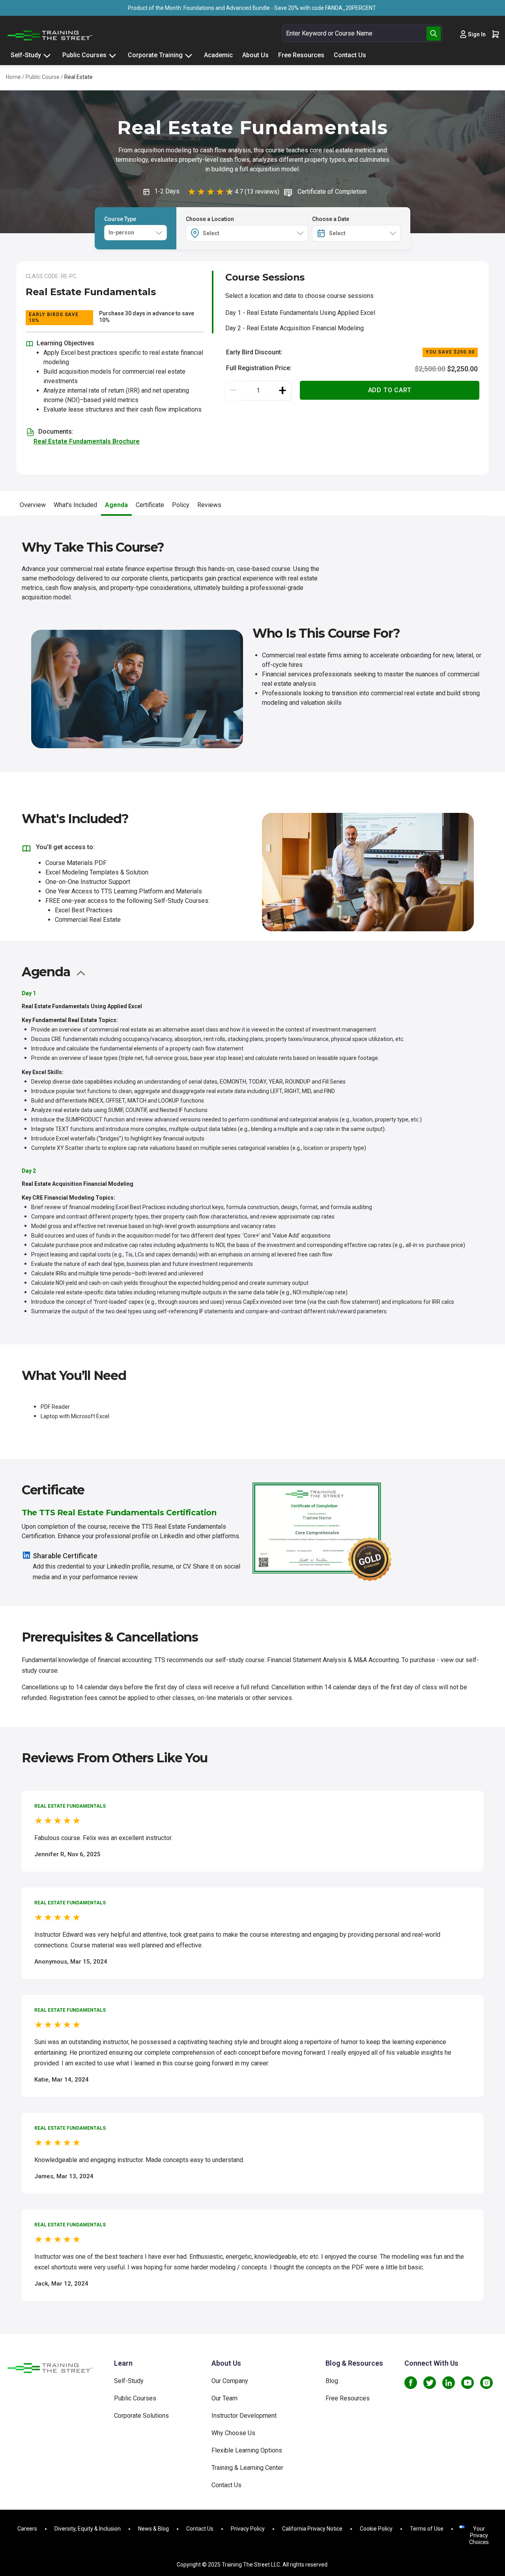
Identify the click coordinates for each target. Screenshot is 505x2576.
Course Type (120, 219)
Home (13, 77)
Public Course (43, 77)
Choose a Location (210, 219)
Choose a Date (331, 219)
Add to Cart (390, 390)
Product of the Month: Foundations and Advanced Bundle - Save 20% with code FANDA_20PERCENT (252, 8)
